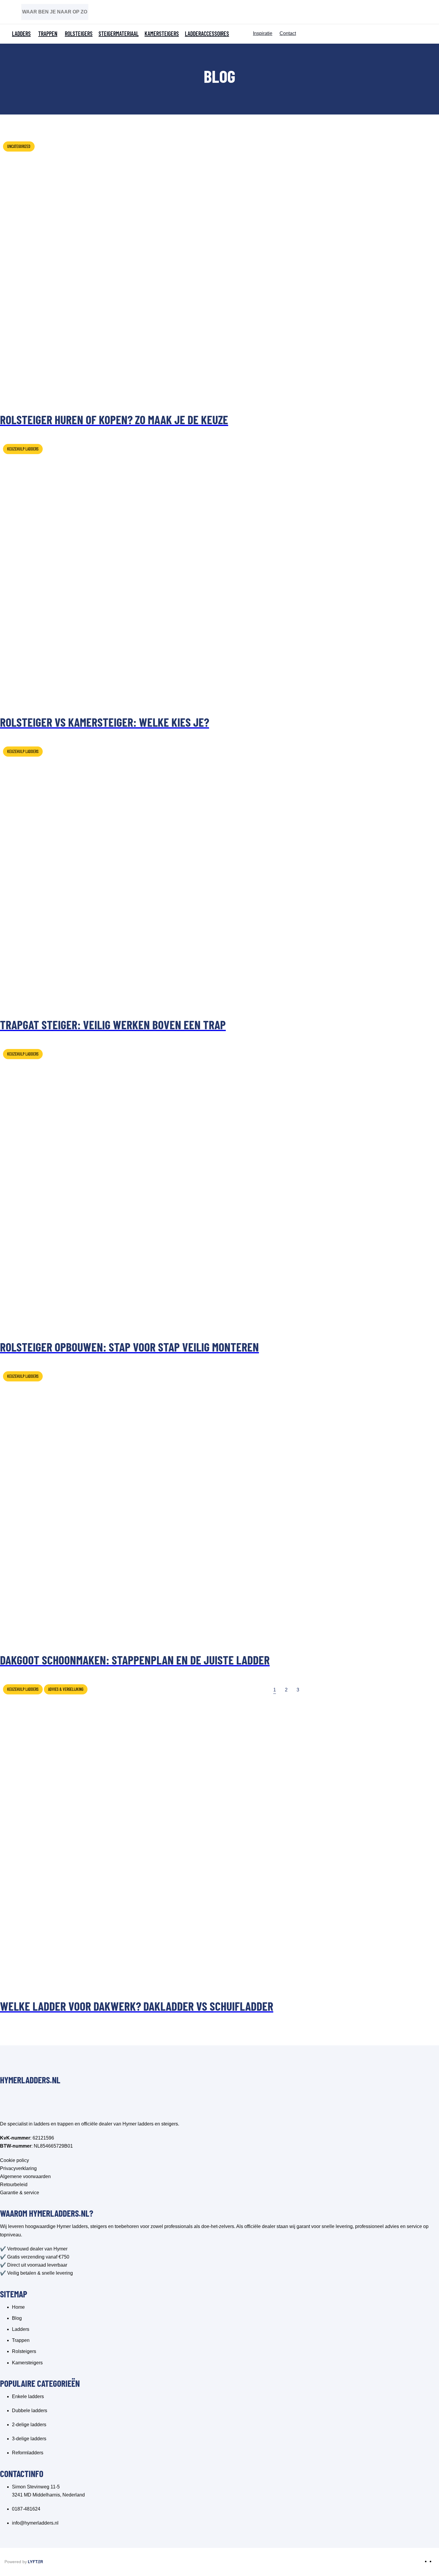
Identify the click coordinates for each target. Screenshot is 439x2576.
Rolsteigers (79, 33)
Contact (288, 33)
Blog (17, 2318)
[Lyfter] (36, 2562)
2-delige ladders (29, 2425)
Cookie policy (14, 2160)
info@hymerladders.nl (35, 2523)
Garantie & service (20, 2193)
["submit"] (65, 11)
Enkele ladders (28, 2396)
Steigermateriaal (119, 33)
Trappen (48, 33)
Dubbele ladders (30, 2411)
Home (18, 2307)
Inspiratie (263, 33)
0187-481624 (26, 2509)
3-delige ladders (29, 2439)
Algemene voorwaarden (25, 2176)
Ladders (21, 33)
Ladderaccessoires (207, 33)
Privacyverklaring (18, 2168)
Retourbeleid (14, 2185)
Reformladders (28, 2453)
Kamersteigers (162, 33)
